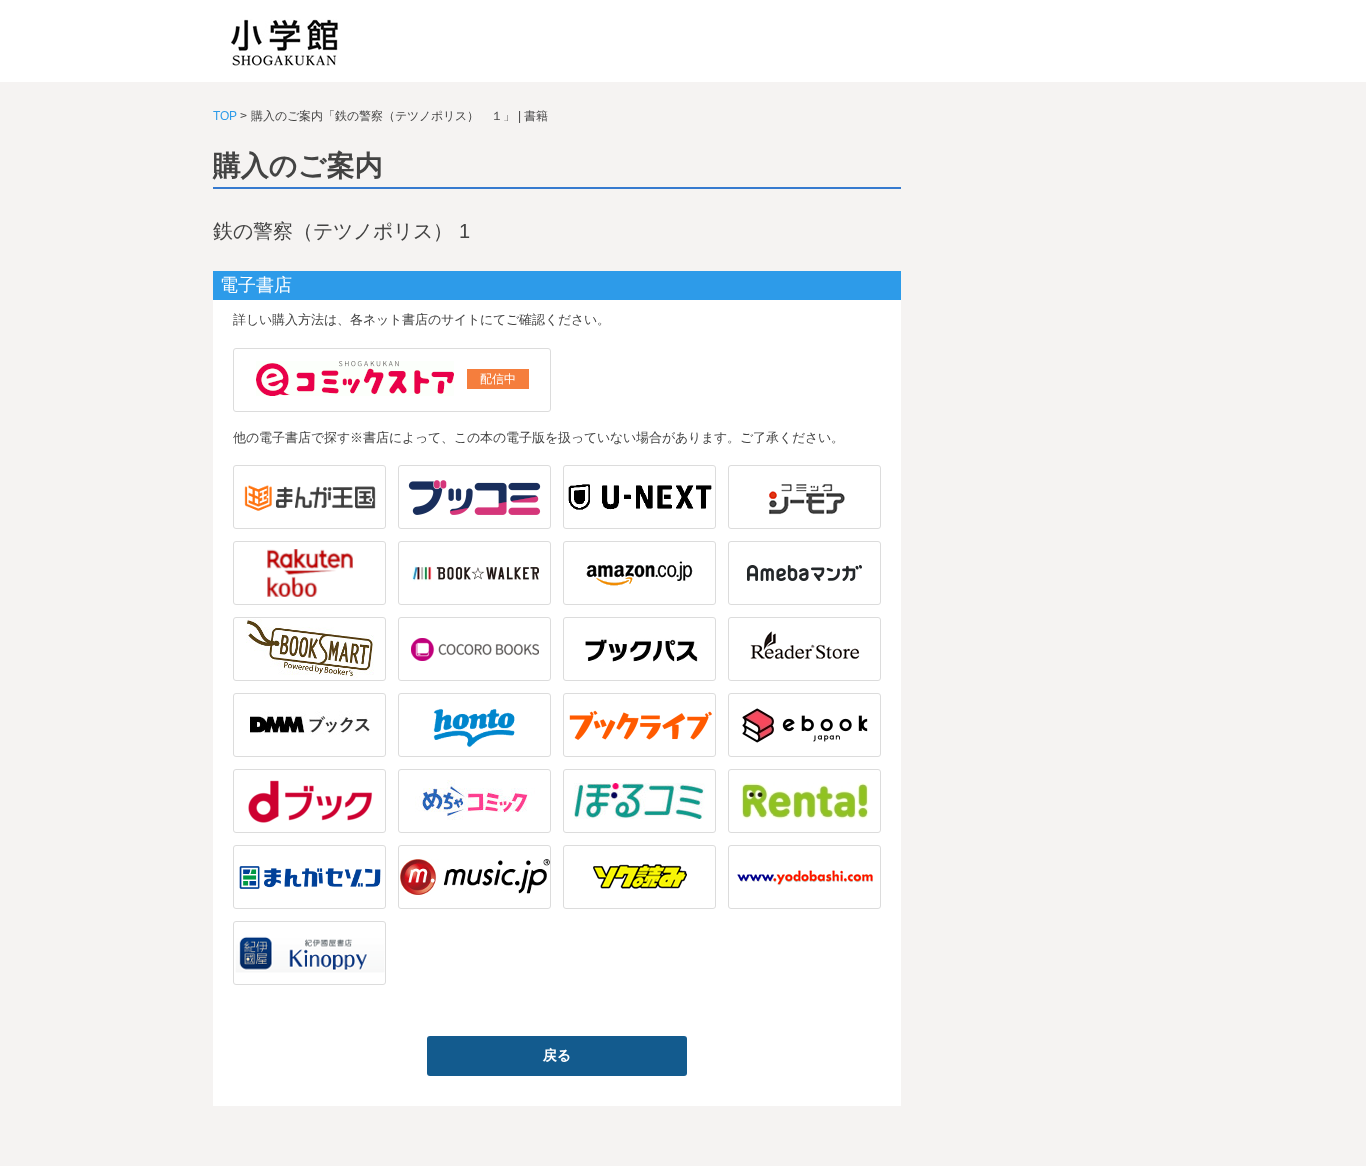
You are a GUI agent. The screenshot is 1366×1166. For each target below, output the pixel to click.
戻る (557, 1055)
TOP (225, 116)
